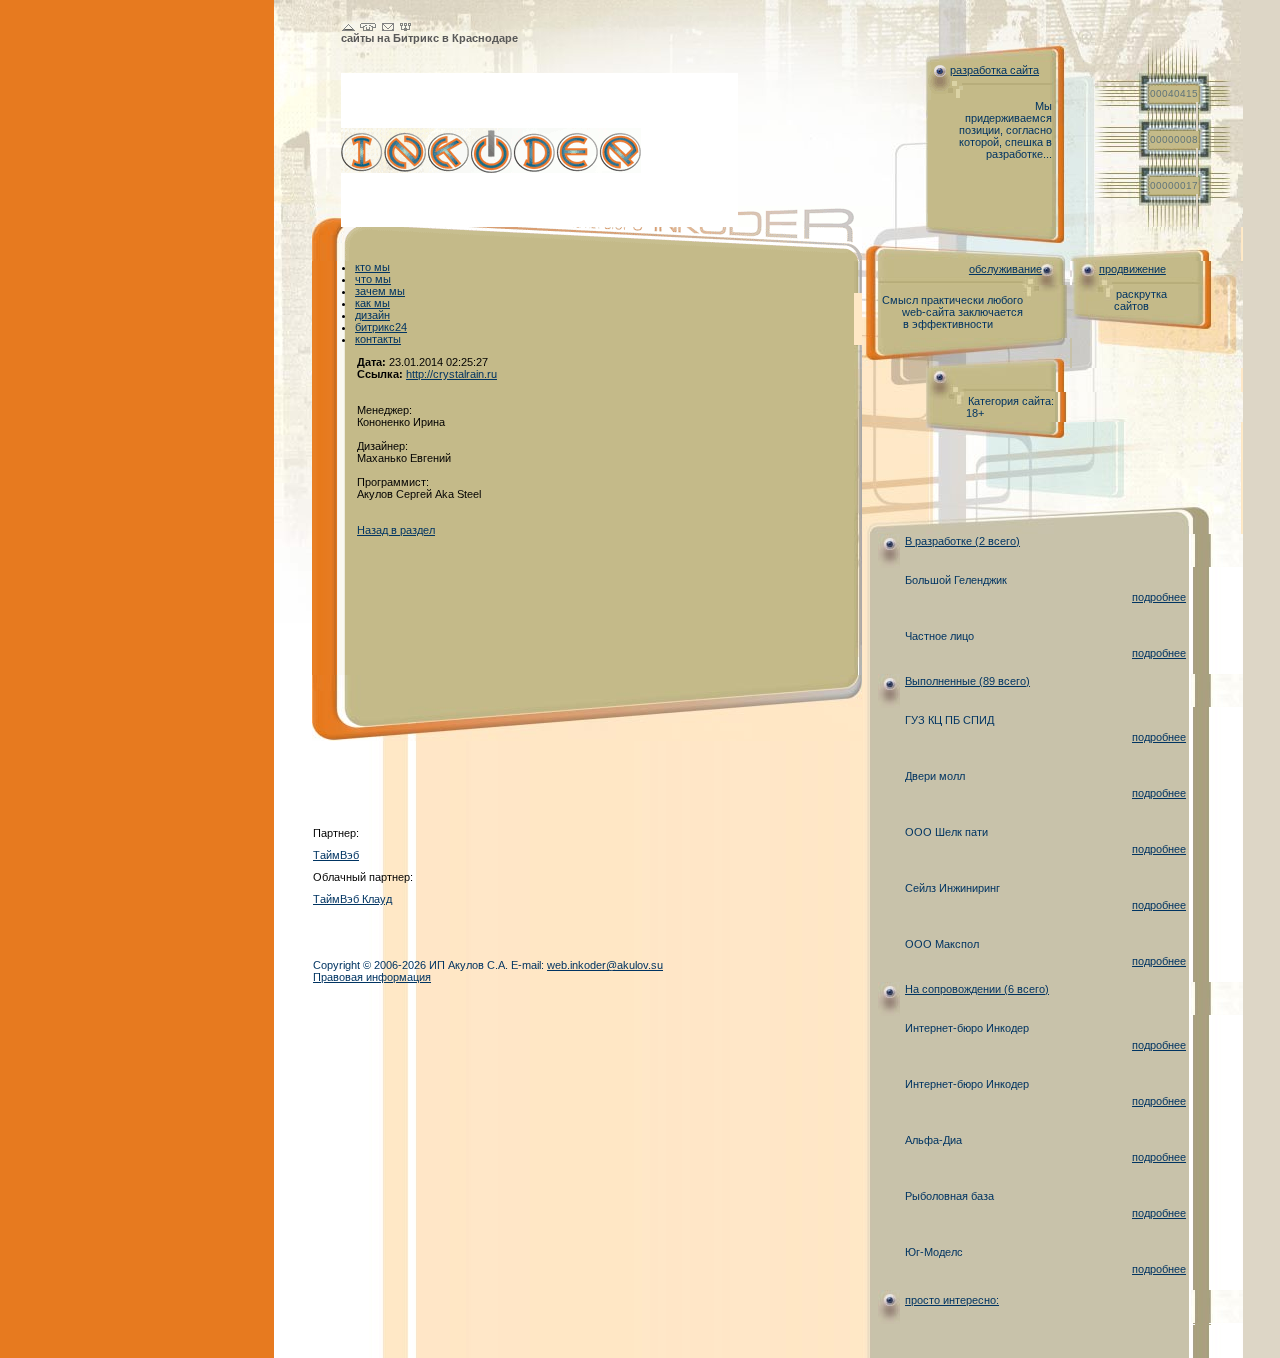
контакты (378, 339)
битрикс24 (381, 327)
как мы (372, 303)
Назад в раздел (396, 530)
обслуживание (1005, 269)
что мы (373, 279)
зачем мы (380, 291)
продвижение (1132, 269)
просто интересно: (952, 1300)
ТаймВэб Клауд (352, 899)
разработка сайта (994, 70)
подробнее (1159, 597)
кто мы (372, 267)
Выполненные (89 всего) (967, 681)
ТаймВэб (336, 855)
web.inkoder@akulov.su (605, 965)
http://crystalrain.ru (451, 374)
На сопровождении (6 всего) (977, 989)
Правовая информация (372, 977)
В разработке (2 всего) (962, 541)
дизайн (372, 315)
